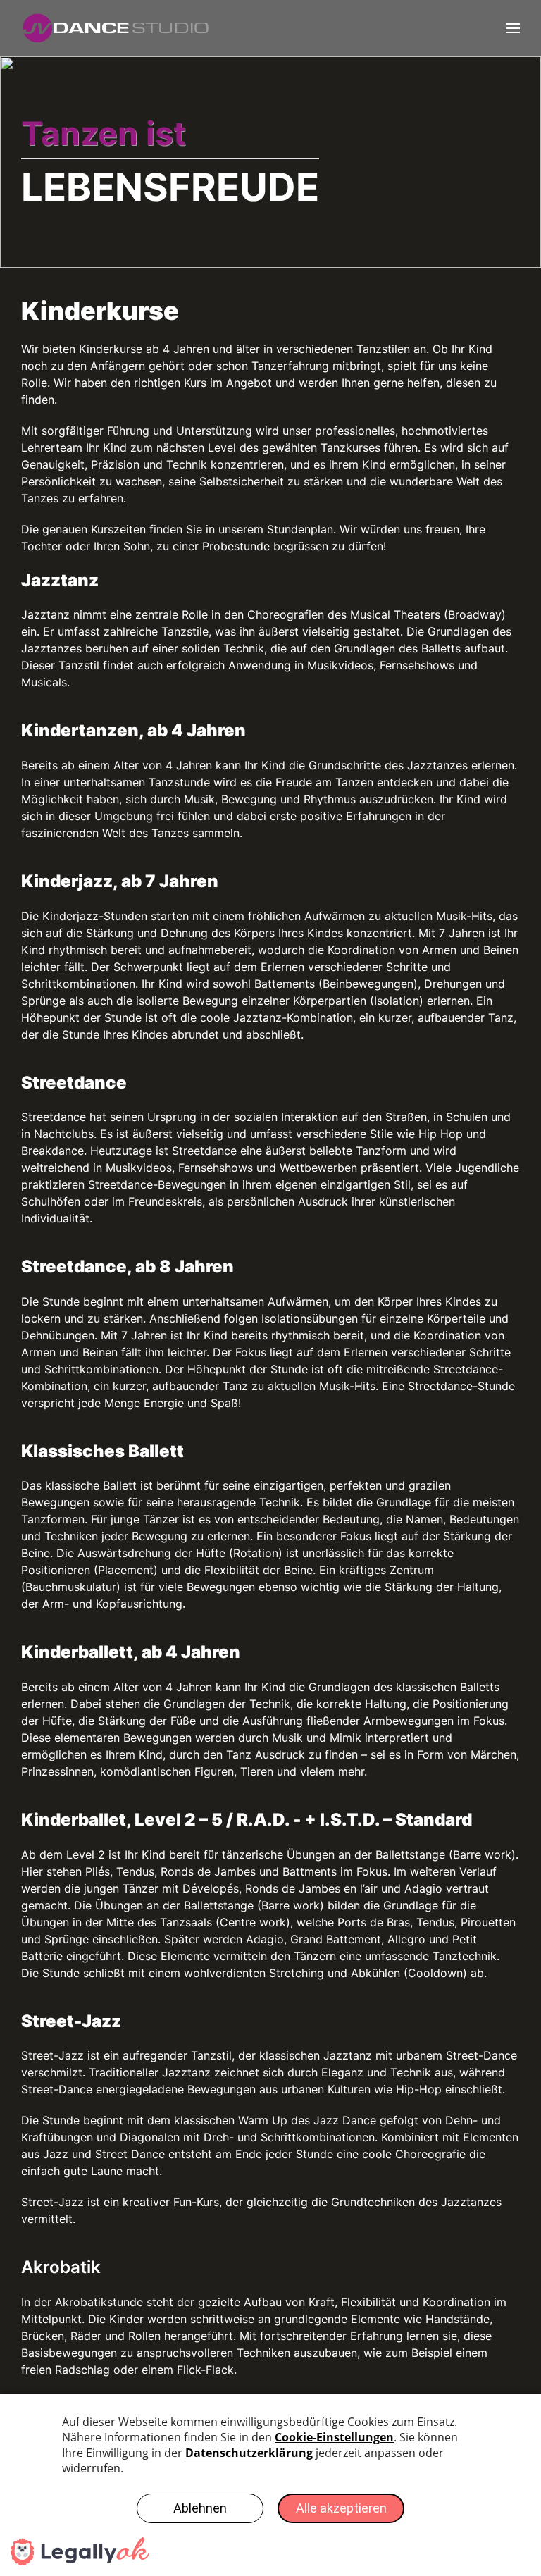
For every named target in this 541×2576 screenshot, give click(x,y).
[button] (513, 28)
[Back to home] (124, 28)
